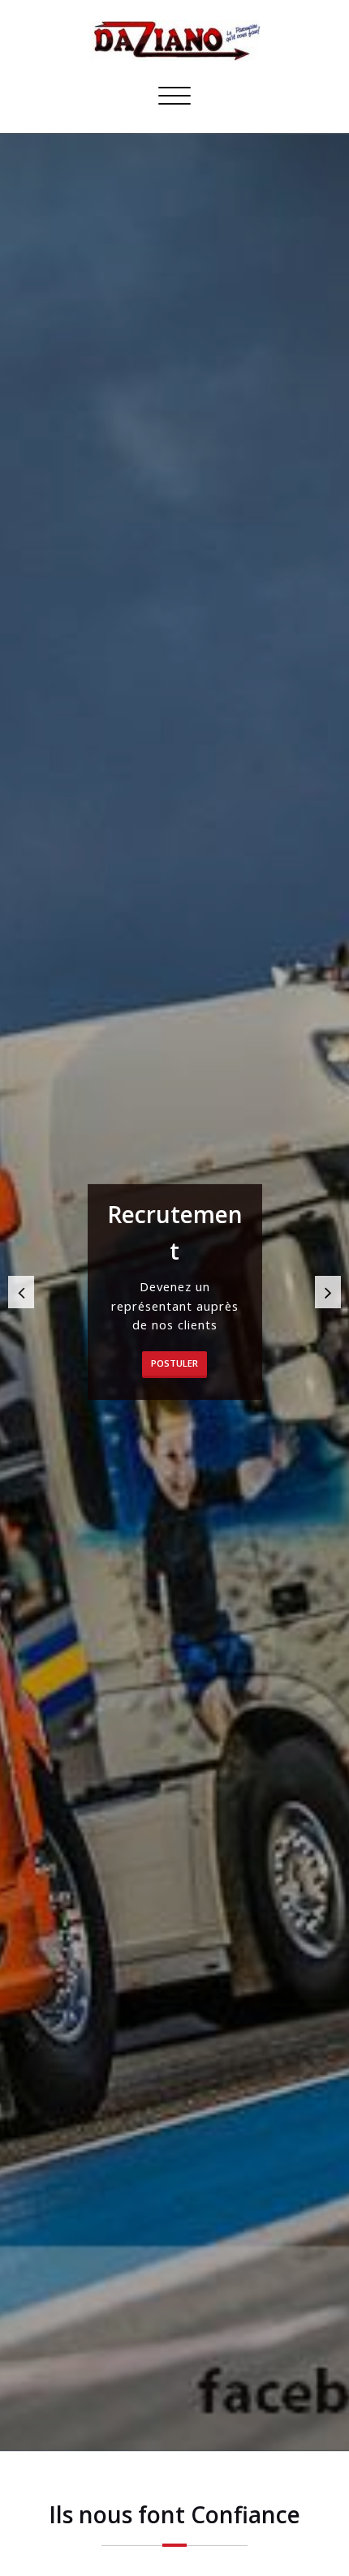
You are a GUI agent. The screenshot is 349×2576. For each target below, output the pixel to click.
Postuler (174, 1363)
